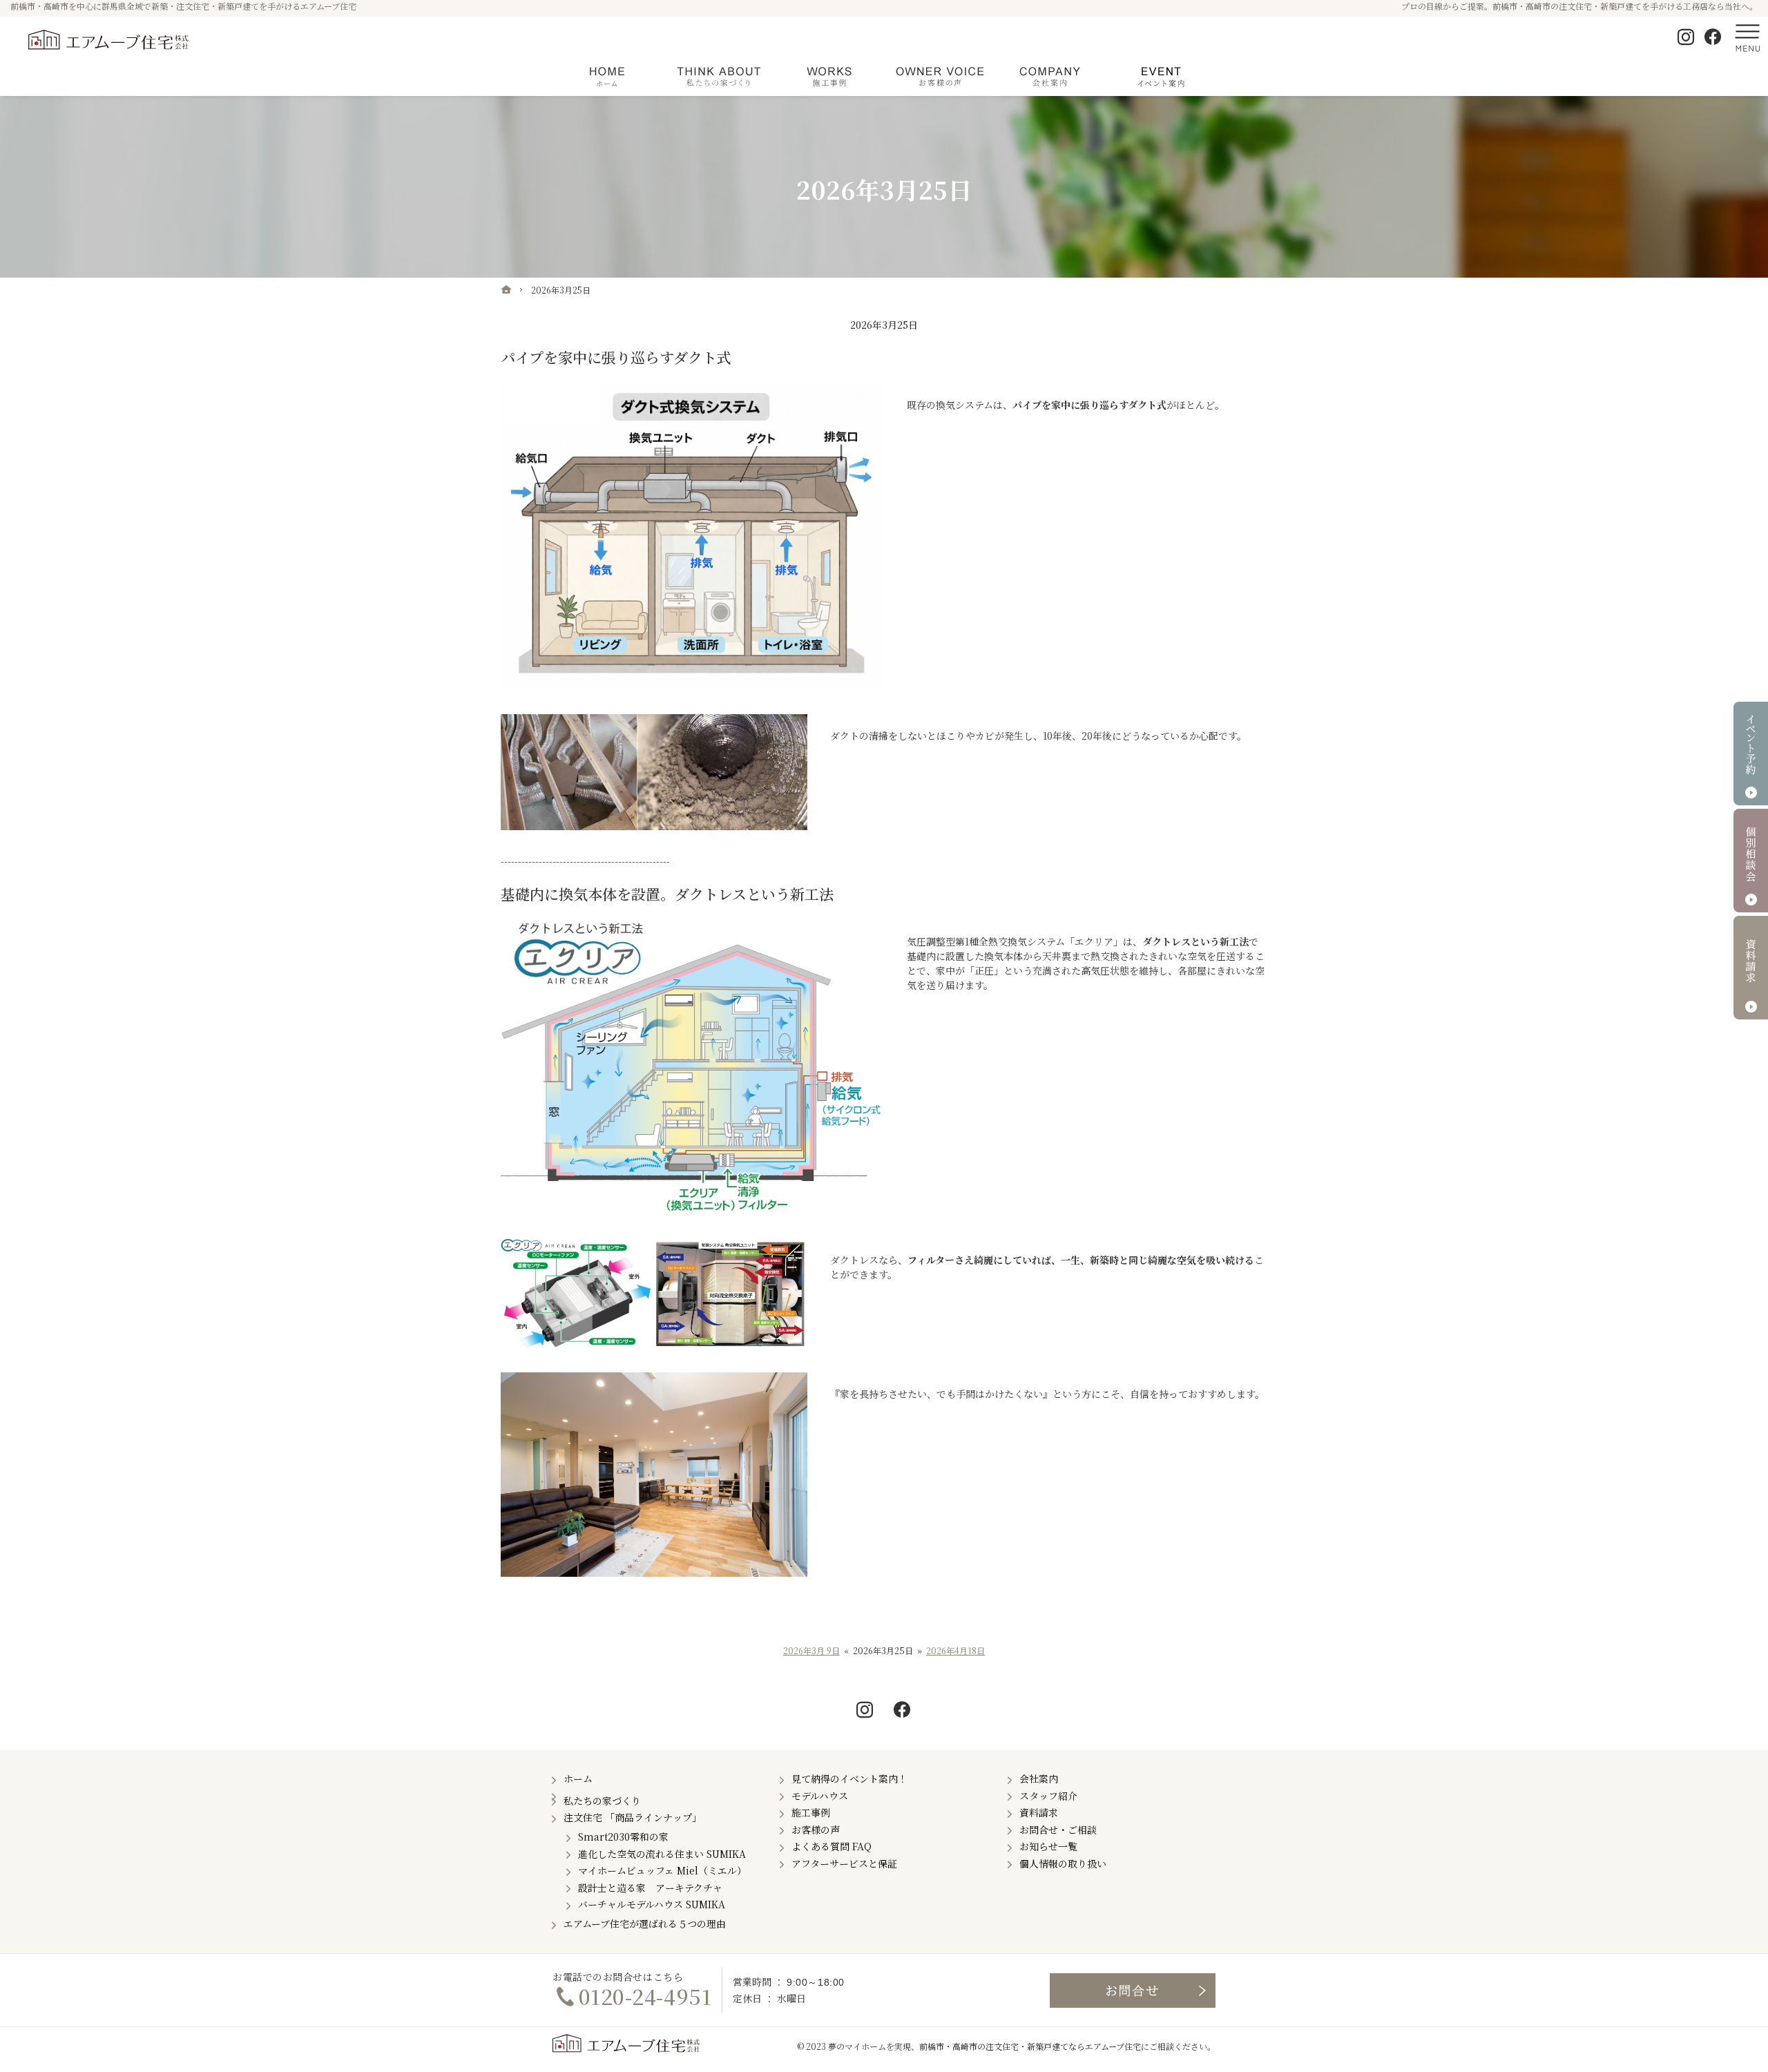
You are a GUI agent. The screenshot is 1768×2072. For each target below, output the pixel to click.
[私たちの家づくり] (718, 77)
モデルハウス (820, 1796)
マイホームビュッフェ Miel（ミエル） (662, 1870)
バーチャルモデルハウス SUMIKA (652, 1904)
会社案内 (1039, 1778)
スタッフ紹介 (1048, 1796)
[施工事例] (829, 77)
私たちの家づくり (602, 1801)
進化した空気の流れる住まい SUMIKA (662, 1854)
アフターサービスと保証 (844, 1863)
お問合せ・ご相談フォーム (1133, 1991)
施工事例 (811, 1812)
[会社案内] (1050, 77)
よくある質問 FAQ (832, 1846)
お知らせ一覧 (1048, 1846)
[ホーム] (506, 289)
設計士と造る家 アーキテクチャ (650, 1888)
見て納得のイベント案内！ (849, 1778)
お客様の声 (816, 1830)
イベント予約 (1751, 754)
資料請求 (1039, 1812)
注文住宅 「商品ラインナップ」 (633, 1817)
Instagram (1687, 37)
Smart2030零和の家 (623, 1836)
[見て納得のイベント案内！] (1160, 77)
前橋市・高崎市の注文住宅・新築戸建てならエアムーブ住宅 (1030, 2046)
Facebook (1713, 37)
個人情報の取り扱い (1063, 1863)
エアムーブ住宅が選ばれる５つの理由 (645, 1924)
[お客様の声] (939, 77)
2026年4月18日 (955, 1651)
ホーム (578, 1778)
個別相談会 (1751, 861)
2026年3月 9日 (811, 1651)
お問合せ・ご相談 (1058, 1830)
